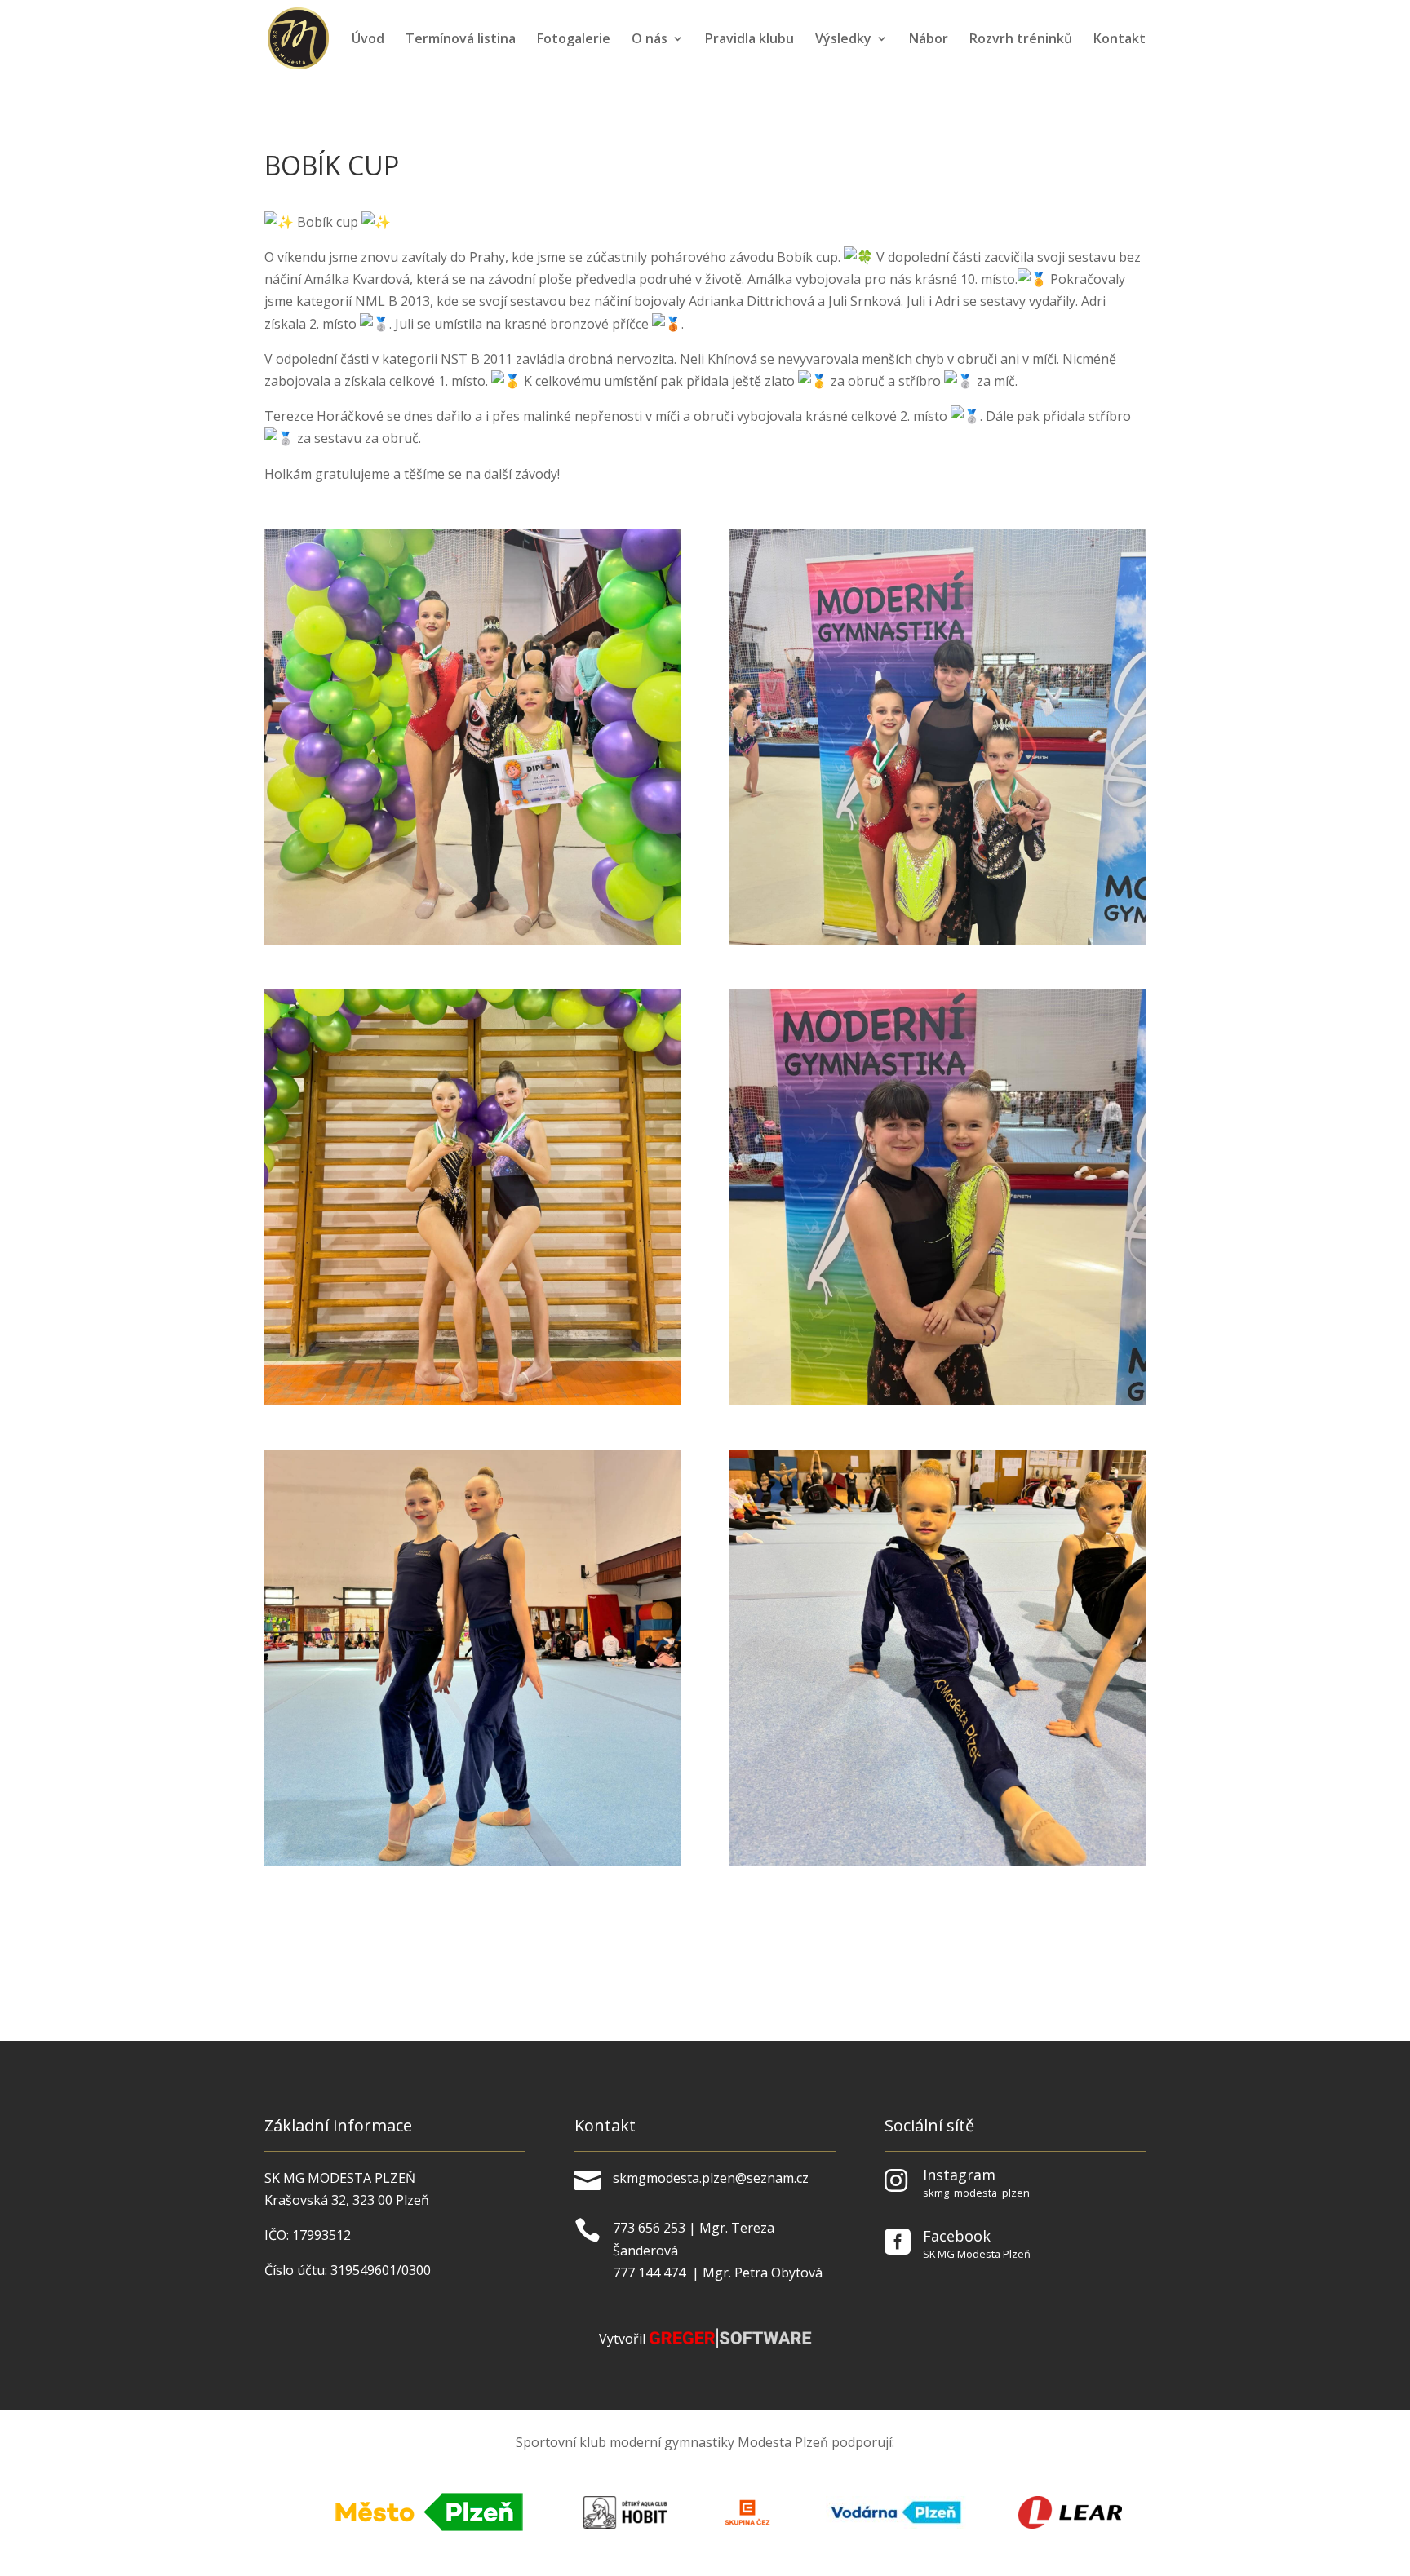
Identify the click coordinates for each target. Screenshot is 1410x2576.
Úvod (368, 40)
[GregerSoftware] (730, 2344)
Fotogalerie (574, 40)
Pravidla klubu (749, 40)
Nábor (929, 40)
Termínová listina (461, 40)
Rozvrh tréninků (1021, 40)
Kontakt (1120, 40)
